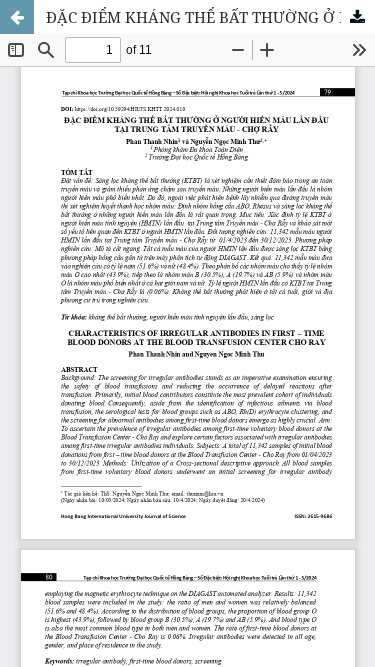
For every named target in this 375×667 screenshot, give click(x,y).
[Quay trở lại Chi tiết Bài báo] (17, 17)
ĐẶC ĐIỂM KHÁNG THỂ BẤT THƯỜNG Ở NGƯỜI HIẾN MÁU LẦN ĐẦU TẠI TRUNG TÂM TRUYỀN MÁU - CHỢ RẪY (210, 17)
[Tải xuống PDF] (358, 17)
